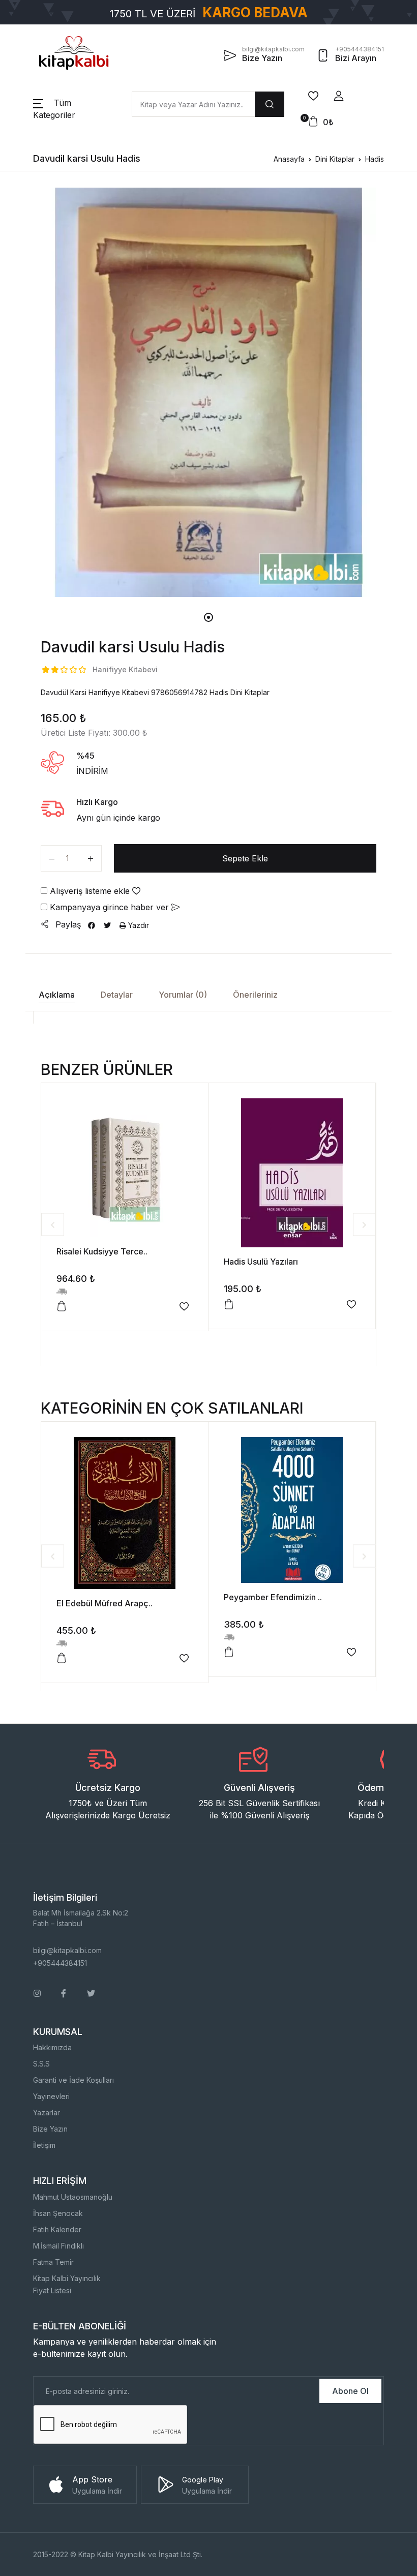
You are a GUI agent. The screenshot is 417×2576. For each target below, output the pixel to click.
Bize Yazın (50, 2129)
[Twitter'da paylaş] (107, 925)
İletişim (44, 2145)
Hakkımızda (52, 2047)
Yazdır (138, 925)
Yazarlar (47, 2113)
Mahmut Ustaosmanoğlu (73, 2197)
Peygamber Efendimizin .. (273, 1597)
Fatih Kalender (57, 2229)
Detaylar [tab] (117, 995)
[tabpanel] (208, 392)
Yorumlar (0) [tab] (183, 995)
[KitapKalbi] (74, 53)
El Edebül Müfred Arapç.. (105, 1603)
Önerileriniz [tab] (255, 995)
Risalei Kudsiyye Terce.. (102, 1251)
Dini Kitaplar (335, 159)
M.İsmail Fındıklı (58, 2246)
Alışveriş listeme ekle (90, 891)
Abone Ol (350, 2391)
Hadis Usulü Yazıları (261, 1262)
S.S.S (41, 2064)
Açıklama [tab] (57, 995)
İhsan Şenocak (58, 2213)
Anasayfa (289, 159)
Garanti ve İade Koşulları (73, 2080)
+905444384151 (60, 1963)
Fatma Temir (53, 2262)
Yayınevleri (51, 2096)
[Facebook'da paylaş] (92, 925)
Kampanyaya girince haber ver (109, 907)
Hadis (375, 159)
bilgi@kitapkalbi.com (67, 1950)
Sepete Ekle (245, 858)
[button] (339, 96)
